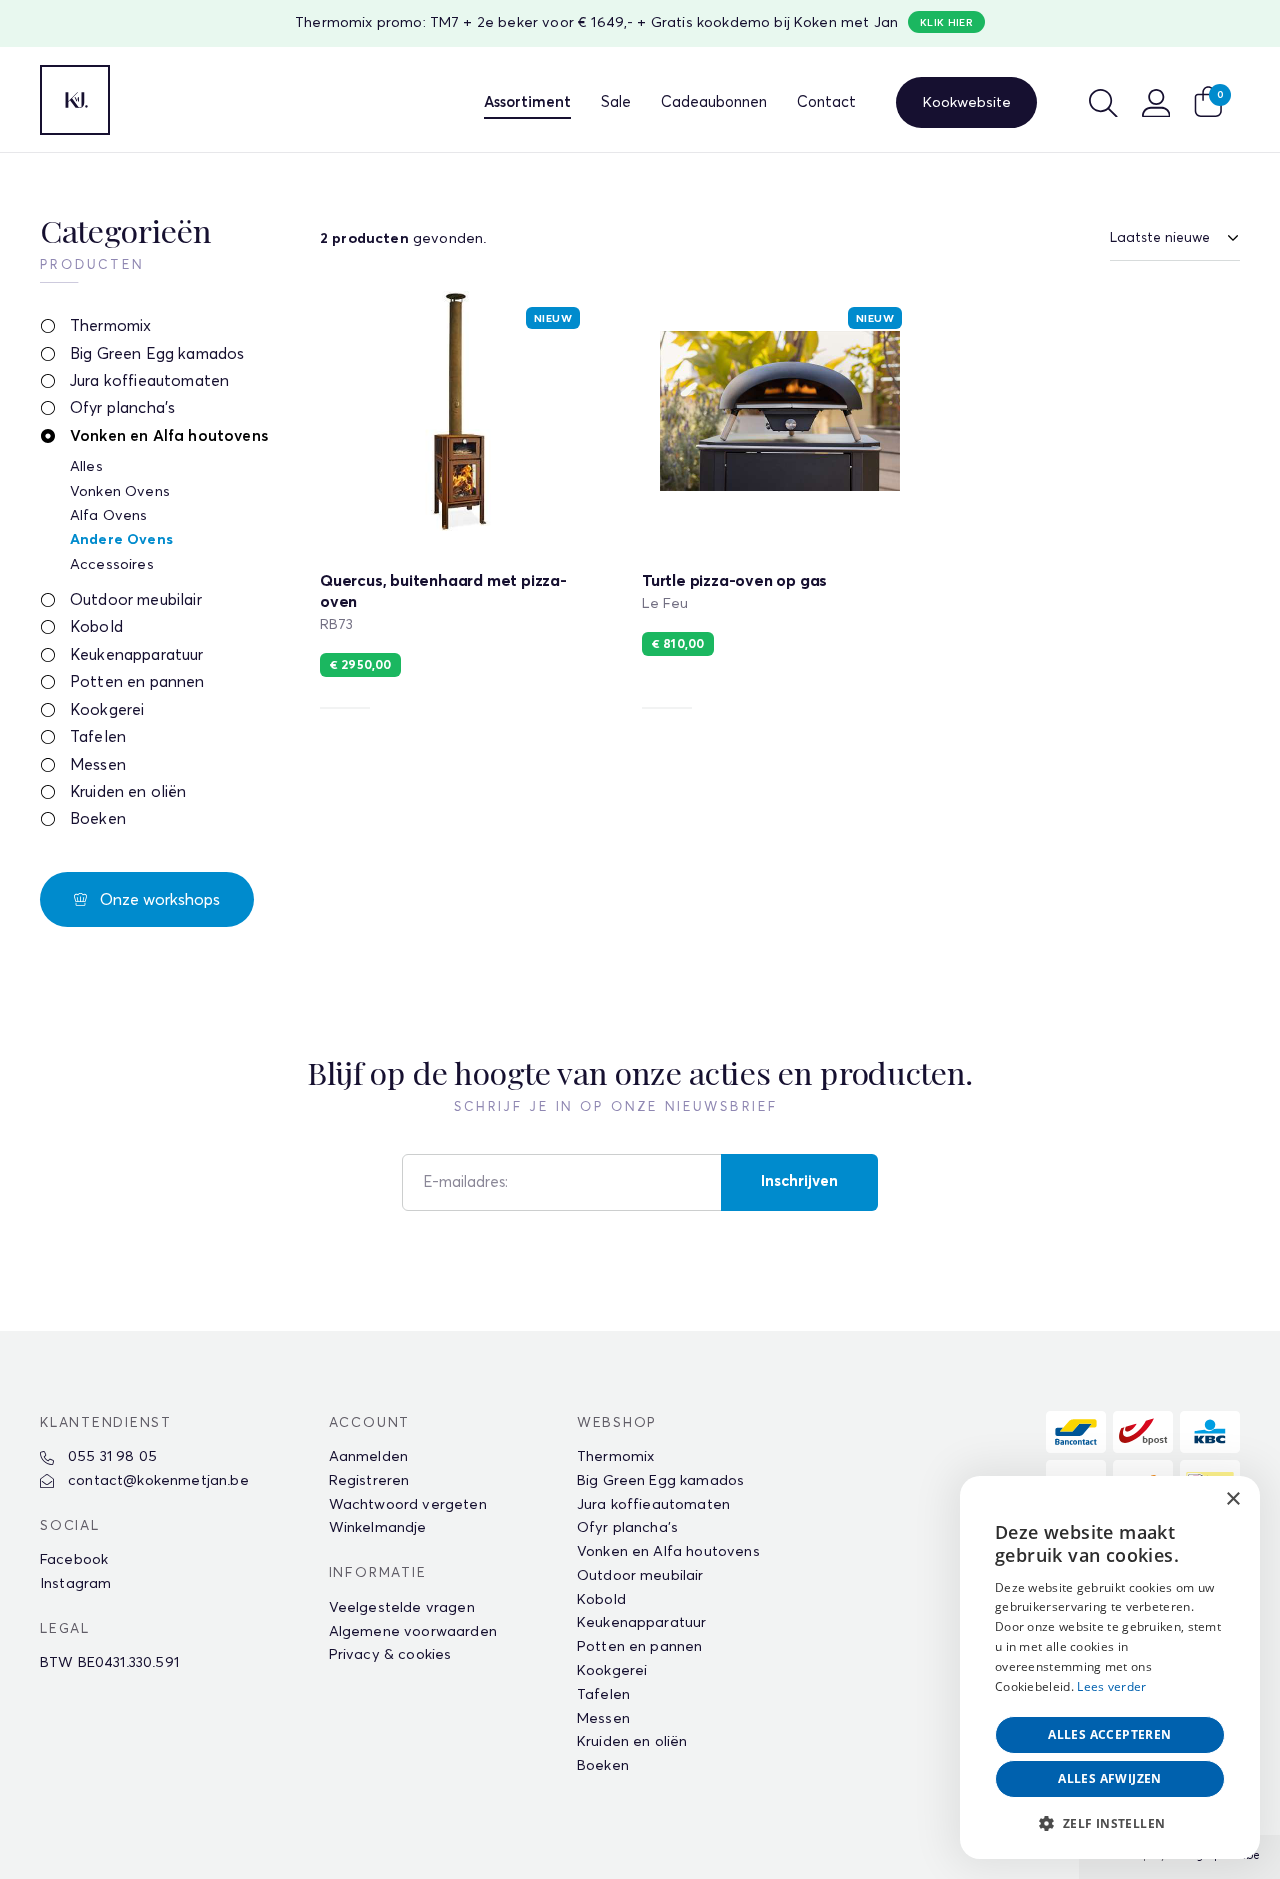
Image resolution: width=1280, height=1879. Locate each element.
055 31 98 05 (110, 1457)
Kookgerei (107, 710)
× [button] (1232, 1499)
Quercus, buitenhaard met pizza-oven (458, 504)
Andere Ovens (121, 540)
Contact (826, 102)
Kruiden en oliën (128, 792)
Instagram (75, 1584)
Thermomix (110, 326)
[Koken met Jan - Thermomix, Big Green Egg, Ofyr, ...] (75, 100)
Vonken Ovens (120, 492)
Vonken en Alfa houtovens (169, 436)
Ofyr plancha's (122, 408)
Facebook (74, 1560)
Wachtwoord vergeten (408, 1505)
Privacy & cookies (390, 1655)
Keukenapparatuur (137, 655)
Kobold (96, 627)
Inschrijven (799, 1181)
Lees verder (1111, 1686)
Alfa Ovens (109, 516)
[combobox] (1190, 1501)
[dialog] (1110, 1667)
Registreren (369, 1481)
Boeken (98, 819)
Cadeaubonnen (714, 102)
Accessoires (112, 565)
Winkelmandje (378, 1528)
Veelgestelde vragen (402, 1608)
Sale (616, 102)
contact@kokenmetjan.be (156, 1481)
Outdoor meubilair (136, 600)
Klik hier (946, 23)
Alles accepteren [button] (1109, 1734)
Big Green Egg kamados (157, 354)
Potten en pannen (137, 682)
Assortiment (527, 102)
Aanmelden (368, 1457)
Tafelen (98, 737)
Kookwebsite (966, 102)
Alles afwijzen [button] (1110, 1778)
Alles (86, 467)
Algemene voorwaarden (413, 1632)
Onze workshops (158, 900)
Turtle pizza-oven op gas (780, 504)
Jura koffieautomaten (149, 381)
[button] (1110, 1824)
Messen (98, 765)
